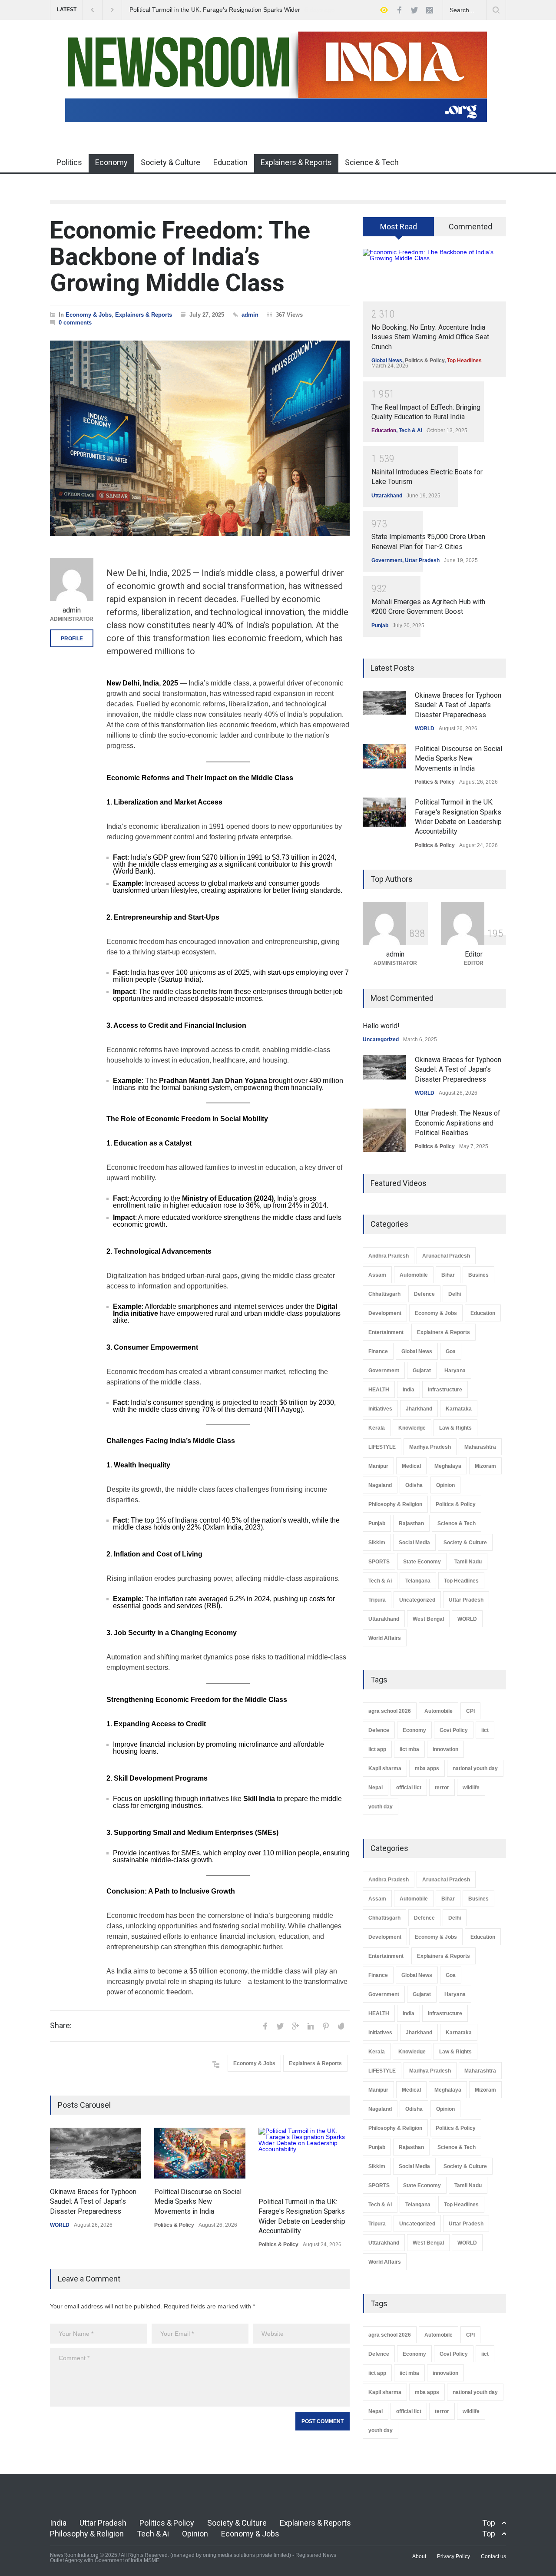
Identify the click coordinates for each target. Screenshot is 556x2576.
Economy (111, 162)
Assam (377, 1275)
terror (442, 1788)
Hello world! (381, 1026)
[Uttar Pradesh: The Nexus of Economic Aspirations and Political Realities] (384, 1130)
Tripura (377, 1600)
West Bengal (428, 1619)
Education (230, 162)
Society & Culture (170, 162)
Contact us (493, 2556)
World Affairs (385, 1638)
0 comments (75, 323)
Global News (387, 361)
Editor (474, 954)
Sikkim (377, 1543)
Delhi (455, 1294)
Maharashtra (480, 1447)
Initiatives (380, 1409)
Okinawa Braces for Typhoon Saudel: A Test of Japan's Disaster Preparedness (93, 2202)
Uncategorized (381, 1040)
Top (489, 2523)
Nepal (376, 1788)
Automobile (414, 1275)
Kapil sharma (385, 1768)
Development (385, 1313)
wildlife (471, 1788)
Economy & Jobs (89, 315)
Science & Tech (372, 162)
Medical (411, 1466)
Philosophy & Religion (395, 1504)
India (409, 1390)
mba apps (427, 1768)
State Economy (422, 1562)
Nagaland (380, 1485)
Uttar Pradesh (422, 560)
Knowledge (412, 1428)
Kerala (377, 1428)
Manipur (378, 1466)
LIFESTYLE (382, 1447)
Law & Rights (455, 1428)
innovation (445, 1749)
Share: (61, 2026)
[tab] (399, 230)
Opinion (445, 1485)
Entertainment (386, 1332)
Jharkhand (419, 1409)
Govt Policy (454, 1730)
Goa (451, 1351)
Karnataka (459, 1409)
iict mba (409, 1749)
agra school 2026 (390, 1711)
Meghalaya (448, 1466)
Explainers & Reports (296, 162)
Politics (69, 162)
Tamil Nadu (468, 1562)
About (419, 2556)
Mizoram (485, 1466)
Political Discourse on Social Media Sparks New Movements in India (198, 2202)
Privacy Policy (453, 2556)
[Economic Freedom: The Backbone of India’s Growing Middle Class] (200, 438)
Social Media (414, 1543)
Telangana (418, 1581)
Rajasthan (411, 1523)
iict (485, 1730)
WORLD (60, 2225)
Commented (470, 227)
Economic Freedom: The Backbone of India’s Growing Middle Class (180, 257)
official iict (409, 1788)
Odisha (414, 1485)
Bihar (448, 1275)
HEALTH (379, 1390)
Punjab (380, 626)
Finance (378, 1351)
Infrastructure (445, 1390)
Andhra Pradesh (389, 1256)
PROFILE (72, 639)
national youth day (475, 1768)
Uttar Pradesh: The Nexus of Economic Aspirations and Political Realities (458, 1123)
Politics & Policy (174, 2225)
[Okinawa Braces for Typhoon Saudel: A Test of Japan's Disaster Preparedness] (96, 2153)
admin (250, 315)
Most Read (399, 227)
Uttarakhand (387, 496)
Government (387, 560)
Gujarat (422, 1371)
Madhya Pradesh (430, 1447)
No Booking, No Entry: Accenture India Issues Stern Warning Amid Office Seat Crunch (430, 337)
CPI (470, 1711)
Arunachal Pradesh (446, 1256)
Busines (478, 1275)
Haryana (455, 1371)
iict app (377, 1749)
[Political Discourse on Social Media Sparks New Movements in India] (200, 2153)
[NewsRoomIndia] (278, 121)
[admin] (72, 579)
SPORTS (379, 1562)
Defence (424, 1294)
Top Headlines (464, 361)
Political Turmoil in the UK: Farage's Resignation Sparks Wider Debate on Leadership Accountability (214, 10)
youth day (381, 1807)
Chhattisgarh (384, 1294)
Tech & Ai (410, 430)
